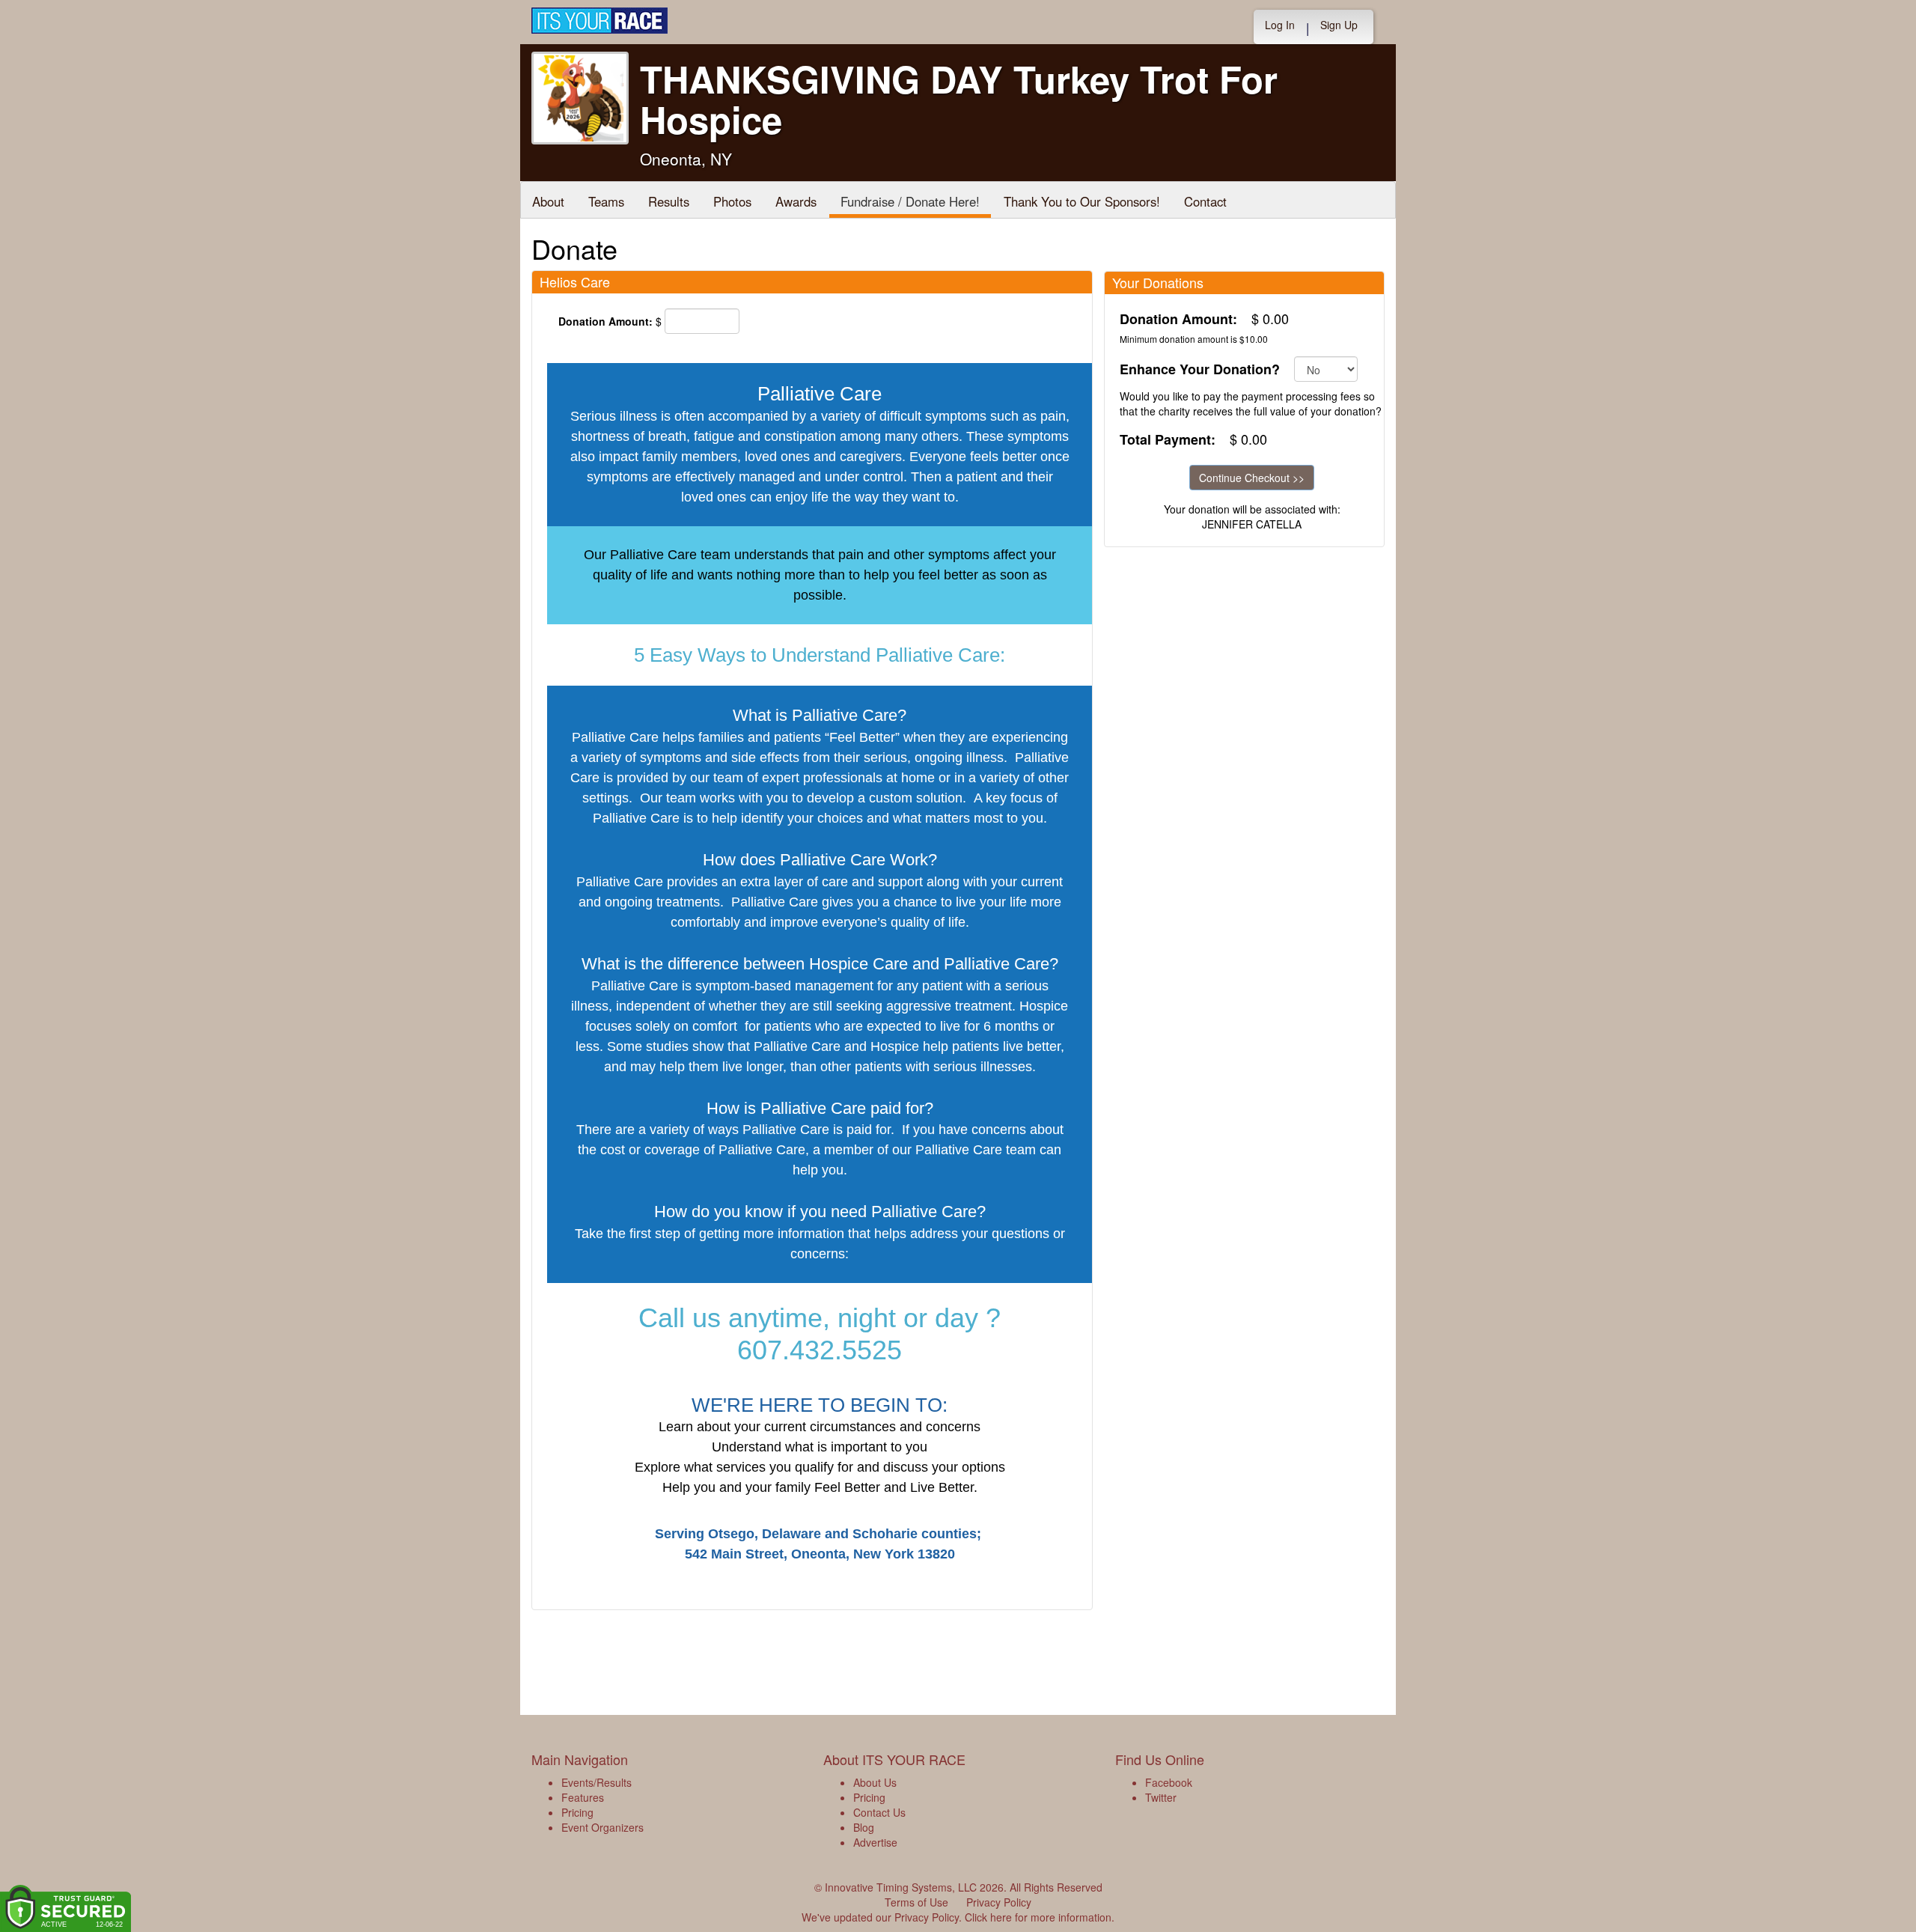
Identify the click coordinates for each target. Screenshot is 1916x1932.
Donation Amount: (605, 321)
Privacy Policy (999, 1902)
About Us (875, 1782)
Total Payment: (1168, 440)
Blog (864, 1827)
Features (583, 1797)
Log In (1280, 25)
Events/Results (597, 1782)
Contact (1205, 201)
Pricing (577, 1812)
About (548, 201)
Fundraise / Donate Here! (910, 201)
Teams (606, 201)
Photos (732, 201)
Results (669, 201)
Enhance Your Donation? (1200, 369)
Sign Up (1339, 25)
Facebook (1169, 1782)
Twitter (1161, 1797)
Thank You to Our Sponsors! (1082, 201)
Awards (796, 201)
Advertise (875, 1842)
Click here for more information (1038, 1917)
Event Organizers (602, 1827)
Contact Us (879, 1812)
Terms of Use (916, 1902)
